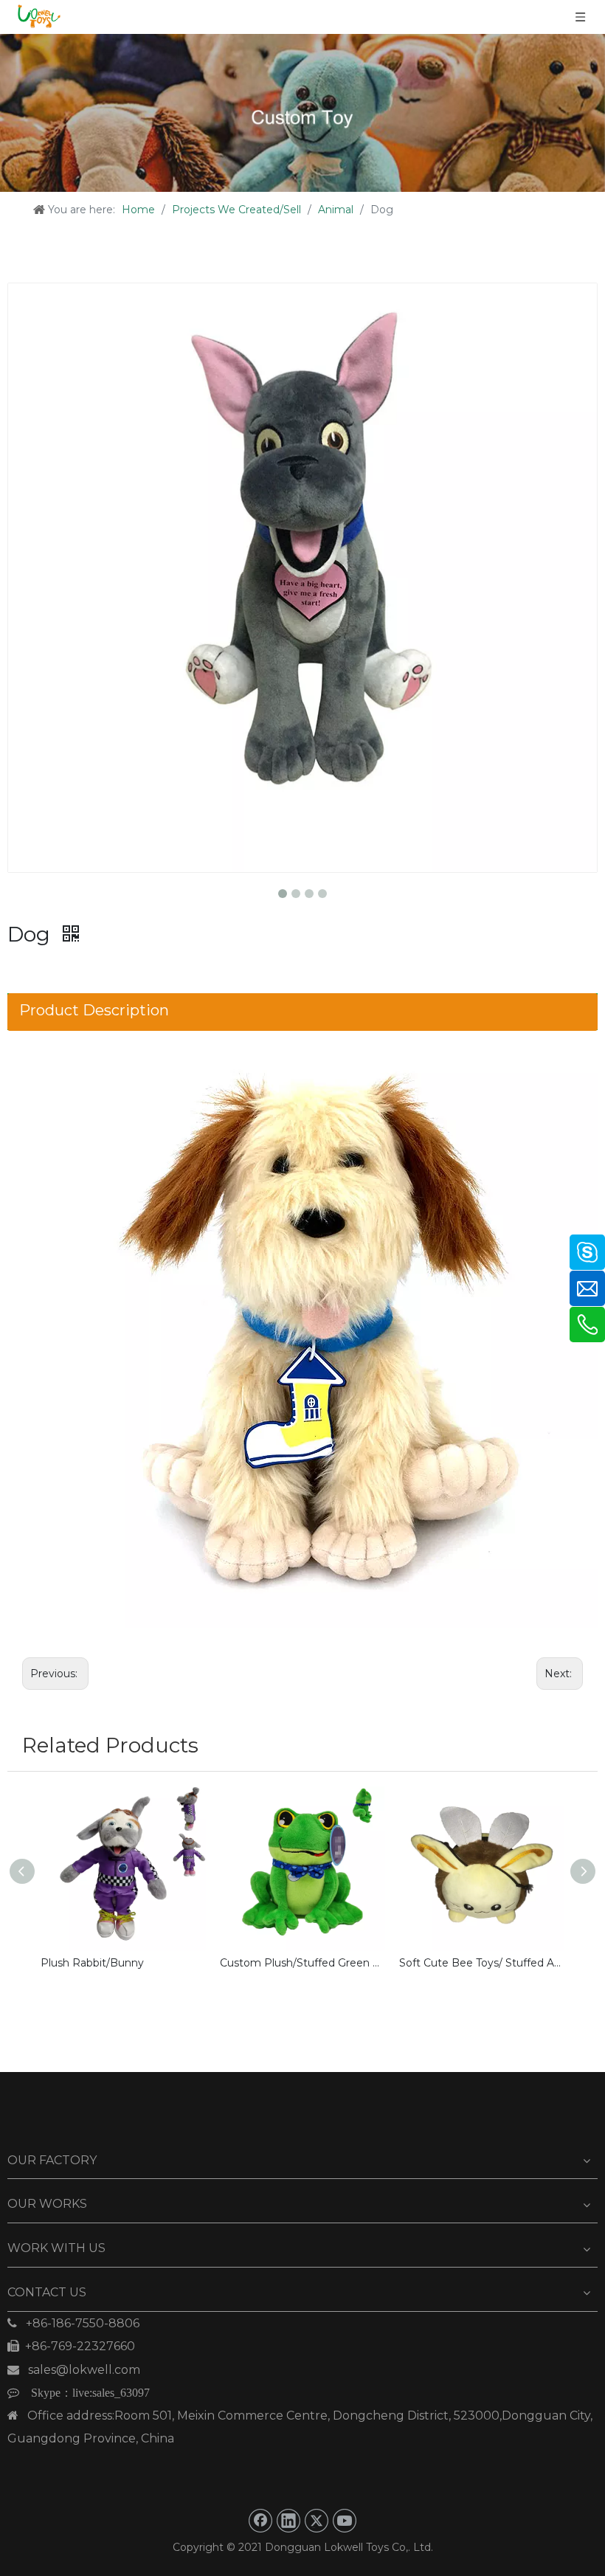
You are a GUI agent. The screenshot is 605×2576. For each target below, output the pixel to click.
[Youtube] (345, 2521)
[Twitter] (317, 2521)
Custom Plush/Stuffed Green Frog (302, 1963)
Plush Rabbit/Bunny (92, 1963)
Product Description (94, 1010)
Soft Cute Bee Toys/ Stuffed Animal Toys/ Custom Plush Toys (481, 1963)
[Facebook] (260, 2521)
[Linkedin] (288, 2521)
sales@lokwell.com (74, 2370)
